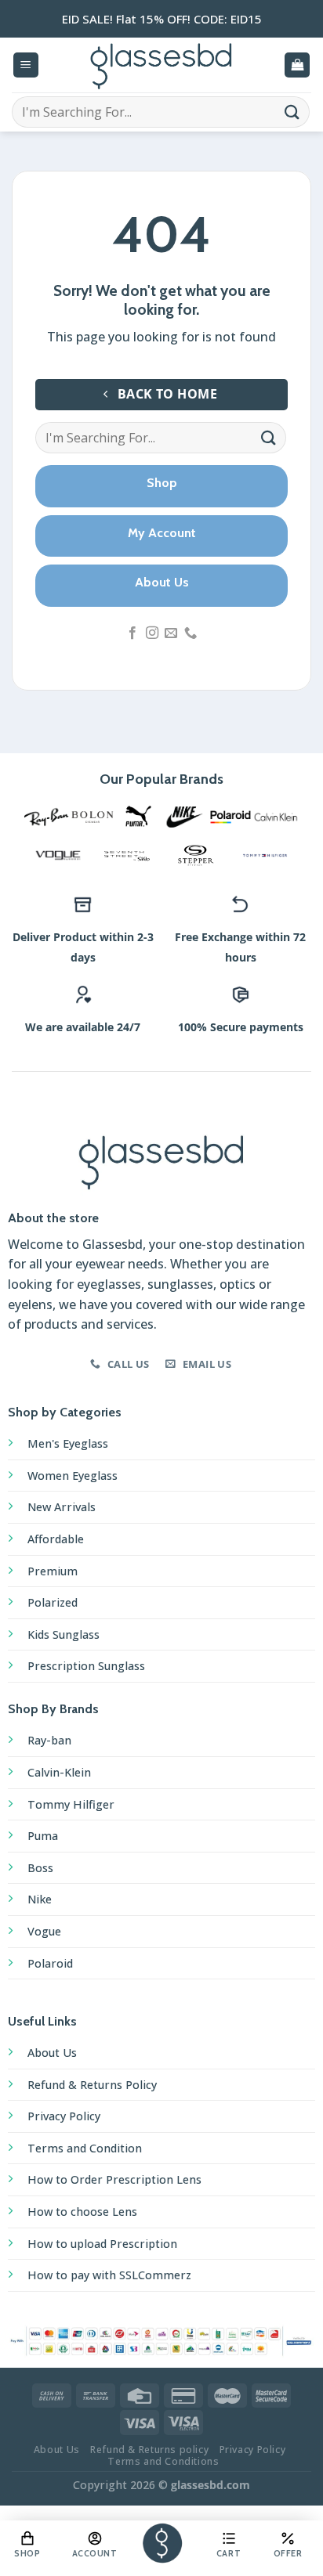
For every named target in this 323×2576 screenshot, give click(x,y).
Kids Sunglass (64, 1634)
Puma (43, 1836)
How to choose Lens (82, 2212)
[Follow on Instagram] (152, 633)
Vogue (44, 1931)
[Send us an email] (171, 633)
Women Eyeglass (73, 1476)
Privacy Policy (64, 2116)
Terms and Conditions (163, 2461)
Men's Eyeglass (68, 1443)
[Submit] (292, 112)
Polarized (53, 1602)
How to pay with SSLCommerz (109, 2275)
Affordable (56, 1539)
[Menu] (26, 65)
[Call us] (191, 633)
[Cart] (297, 65)
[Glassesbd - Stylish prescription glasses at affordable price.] (161, 65)
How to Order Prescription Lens (114, 2179)
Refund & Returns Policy (92, 2085)
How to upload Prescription (102, 2244)
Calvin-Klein (59, 1772)
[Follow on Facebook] (132, 633)
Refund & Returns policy (149, 2450)
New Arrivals (62, 1507)
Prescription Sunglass (86, 1666)
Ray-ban (49, 1740)
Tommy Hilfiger (71, 1804)
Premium (53, 1571)
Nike (40, 1899)
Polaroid (50, 1963)
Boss (40, 1868)
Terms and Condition (85, 2148)
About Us (52, 2053)
